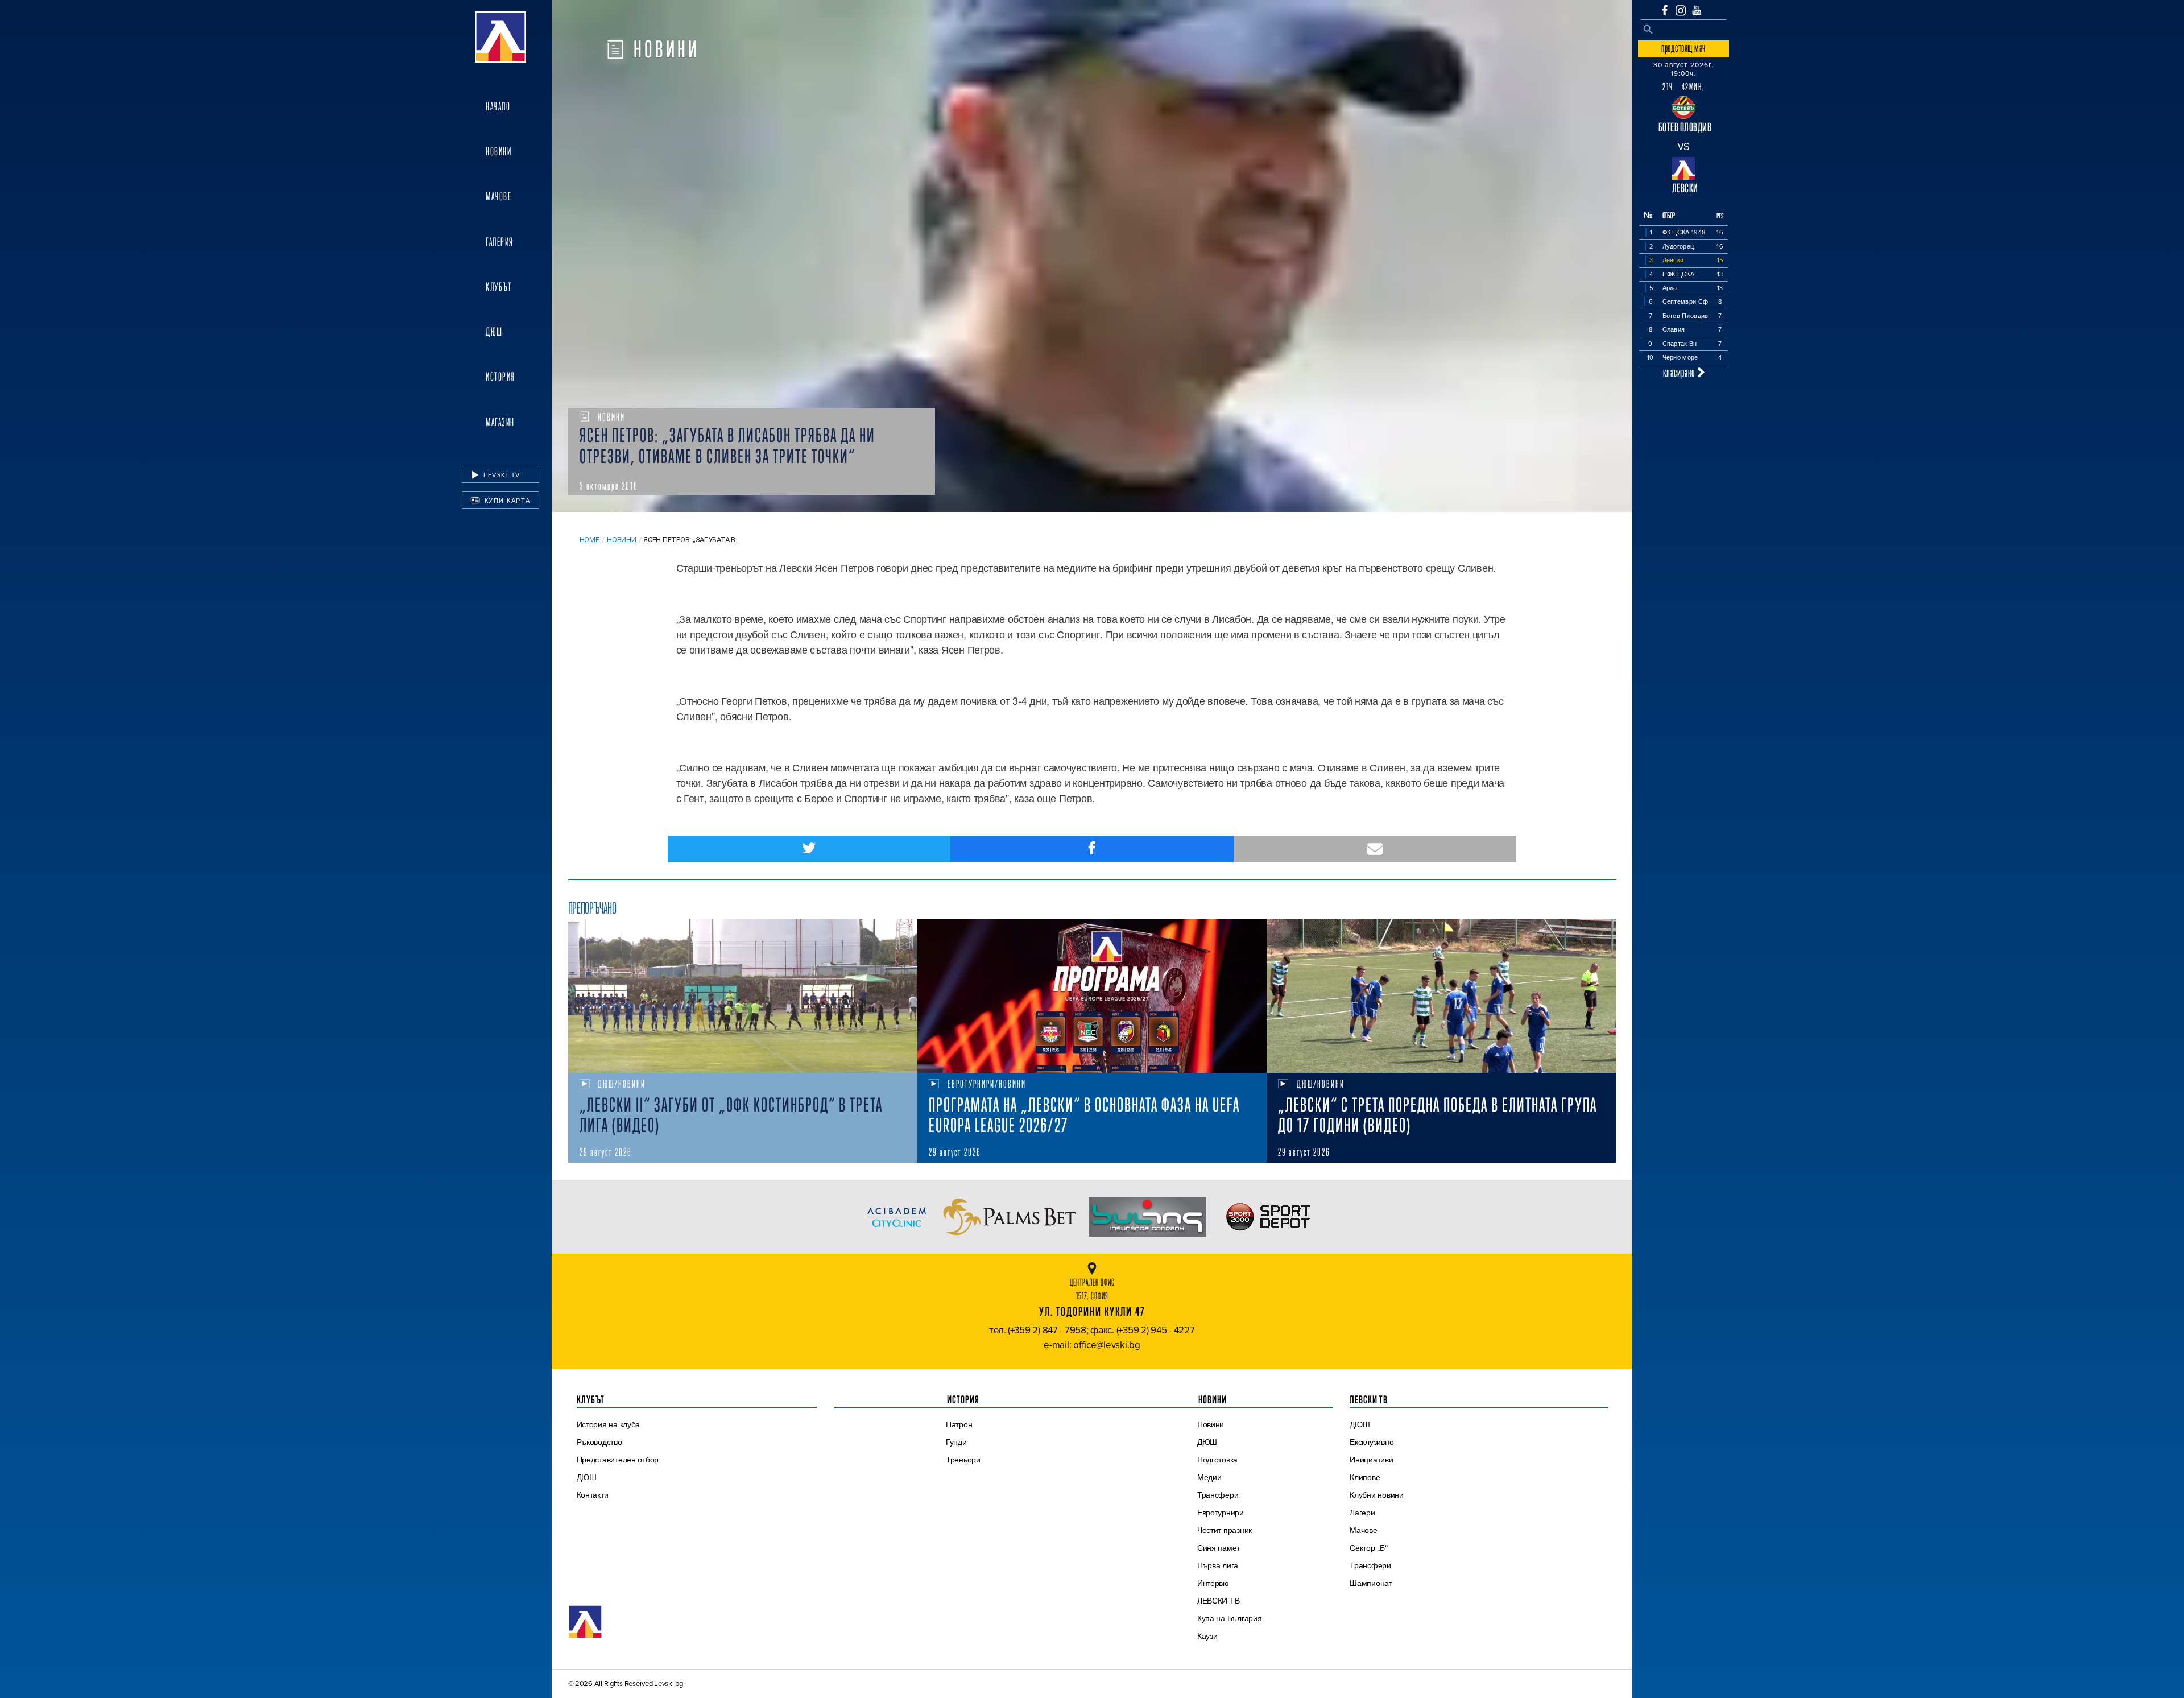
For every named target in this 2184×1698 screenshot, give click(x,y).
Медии (1209, 1477)
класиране (1680, 372)
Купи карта (506, 501)
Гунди (956, 1442)
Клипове (1365, 1477)
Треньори (963, 1460)
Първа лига (1218, 1565)
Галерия (500, 242)
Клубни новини (1377, 1495)
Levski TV (501, 475)
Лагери (1362, 1513)
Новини (499, 151)
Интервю (1213, 1583)
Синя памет (1219, 1548)
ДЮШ (494, 332)
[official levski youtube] (1697, 10)
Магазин (500, 422)
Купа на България (1230, 1618)
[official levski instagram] (1681, 11)
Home (590, 540)
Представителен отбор (618, 1460)
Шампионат (1371, 1583)
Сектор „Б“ (1368, 1548)
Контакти (593, 1495)
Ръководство (599, 1442)
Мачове (499, 196)
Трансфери (1218, 1495)
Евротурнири (1221, 1513)
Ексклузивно (1372, 1442)
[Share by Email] (1375, 849)
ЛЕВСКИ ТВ (1219, 1601)
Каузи (1207, 1636)
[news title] (743, 996)
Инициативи (1371, 1460)
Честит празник (1225, 1530)
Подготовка (1217, 1460)
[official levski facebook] (1665, 10)
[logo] (500, 37)
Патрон (959, 1424)
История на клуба (609, 1424)
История (500, 377)
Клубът (499, 287)
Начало (498, 106)
